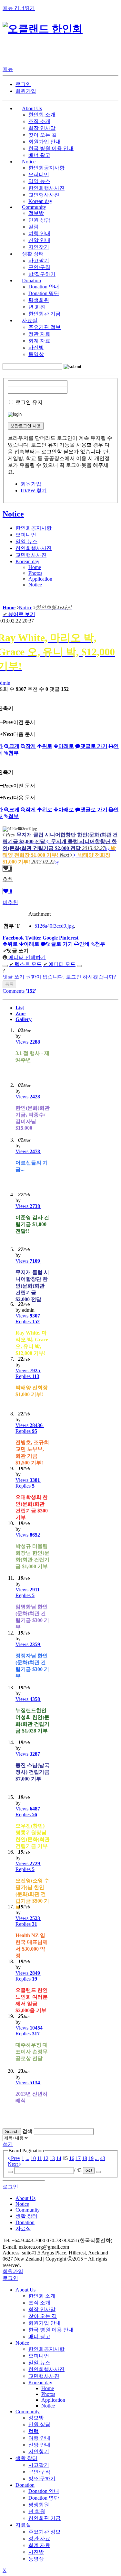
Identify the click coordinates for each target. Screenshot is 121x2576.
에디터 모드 (59, 964)
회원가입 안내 (45, 142)
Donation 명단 (44, 293)
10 (33, 2158)
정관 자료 (39, 334)
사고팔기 (39, 260)
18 (85, 2158)
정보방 (36, 213)
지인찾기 (39, 247)
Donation (25, 2485)
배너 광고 (39, 155)
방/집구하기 (42, 274)
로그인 (23, 84)
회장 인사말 (42, 128)
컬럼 (34, 227)
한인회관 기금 (45, 314)
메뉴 (8, 69)
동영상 (36, 354)
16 (72, 2158)
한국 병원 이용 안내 (51, 148)
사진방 (36, 347)
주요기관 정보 (45, 327)
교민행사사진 (44, 195)
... (27, 2158)
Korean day (40, 201)
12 (46, 2158)
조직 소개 (39, 121)
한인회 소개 (42, 115)
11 (40, 2158)
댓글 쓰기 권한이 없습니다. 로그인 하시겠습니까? (59, 977)
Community (28, 2412)
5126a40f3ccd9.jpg (54, 926)
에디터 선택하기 (26, 957)
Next (13, 2164)
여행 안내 (39, 233)
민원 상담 (39, 220)
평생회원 (39, 300)
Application (40, 579)
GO (89, 2171)
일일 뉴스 (39, 181)
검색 (27, 2131)
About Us (25, 2290)
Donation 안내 (44, 287)
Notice (13, 514)
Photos (35, 573)
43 (103, 2158)
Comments (19, 991)
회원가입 (26, 91)
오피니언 (39, 174)
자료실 (23, 2525)
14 (59, 2158)
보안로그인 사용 (26, 426)
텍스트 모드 (25, 964)
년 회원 (37, 307)
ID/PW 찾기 (34, 491)
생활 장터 (26, 2458)
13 (52, 2158)
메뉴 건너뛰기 (19, 8)
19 (91, 2158)
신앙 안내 (39, 240)
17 (78, 2158)
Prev (15, 2158)
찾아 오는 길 (43, 135)
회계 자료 (39, 341)
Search (12, 2132)
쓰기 (8, 2144)
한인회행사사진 (46, 188)
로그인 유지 (29, 402)
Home (35, 567)
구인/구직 (39, 267)
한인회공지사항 (46, 168)
